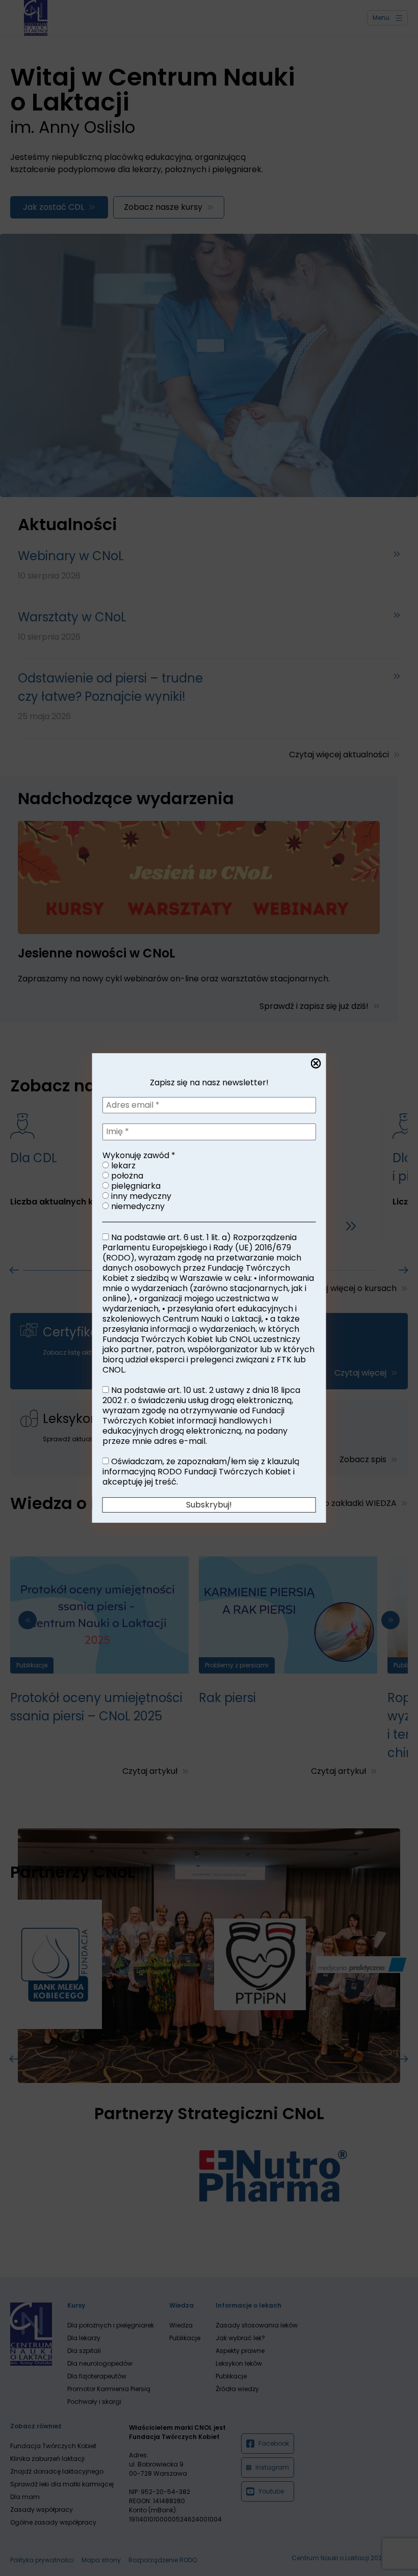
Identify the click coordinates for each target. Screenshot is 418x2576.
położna (126, 1176)
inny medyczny (140, 1196)
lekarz (122, 1166)
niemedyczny (137, 1207)
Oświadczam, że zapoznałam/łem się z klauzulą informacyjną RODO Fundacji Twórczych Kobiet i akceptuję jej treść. (201, 1472)
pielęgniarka (135, 1186)
